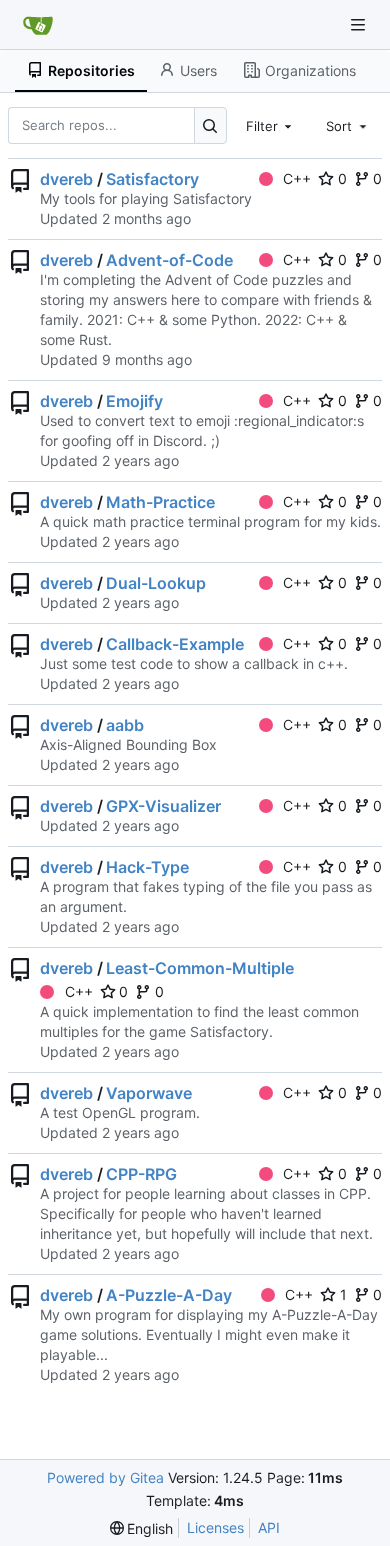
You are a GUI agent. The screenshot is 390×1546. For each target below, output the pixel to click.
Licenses (215, 1527)
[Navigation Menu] (360, 24)
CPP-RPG (141, 1174)
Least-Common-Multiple (200, 968)
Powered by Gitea (105, 1477)
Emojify (134, 401)
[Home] (38, 25)
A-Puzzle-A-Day (169, 1295)
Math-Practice (160, 502)
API (269, 1527)
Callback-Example (175, 644)
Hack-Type (147, 867)
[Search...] (210, 125)
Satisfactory (152, 179)
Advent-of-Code (169, 260)
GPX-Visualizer (163, 806)
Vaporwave (149, 1093)
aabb (125, 725)
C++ (297, 178)
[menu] (142, 1528)
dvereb (66, 179)
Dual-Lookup (156, 583)
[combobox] (271, 125)
